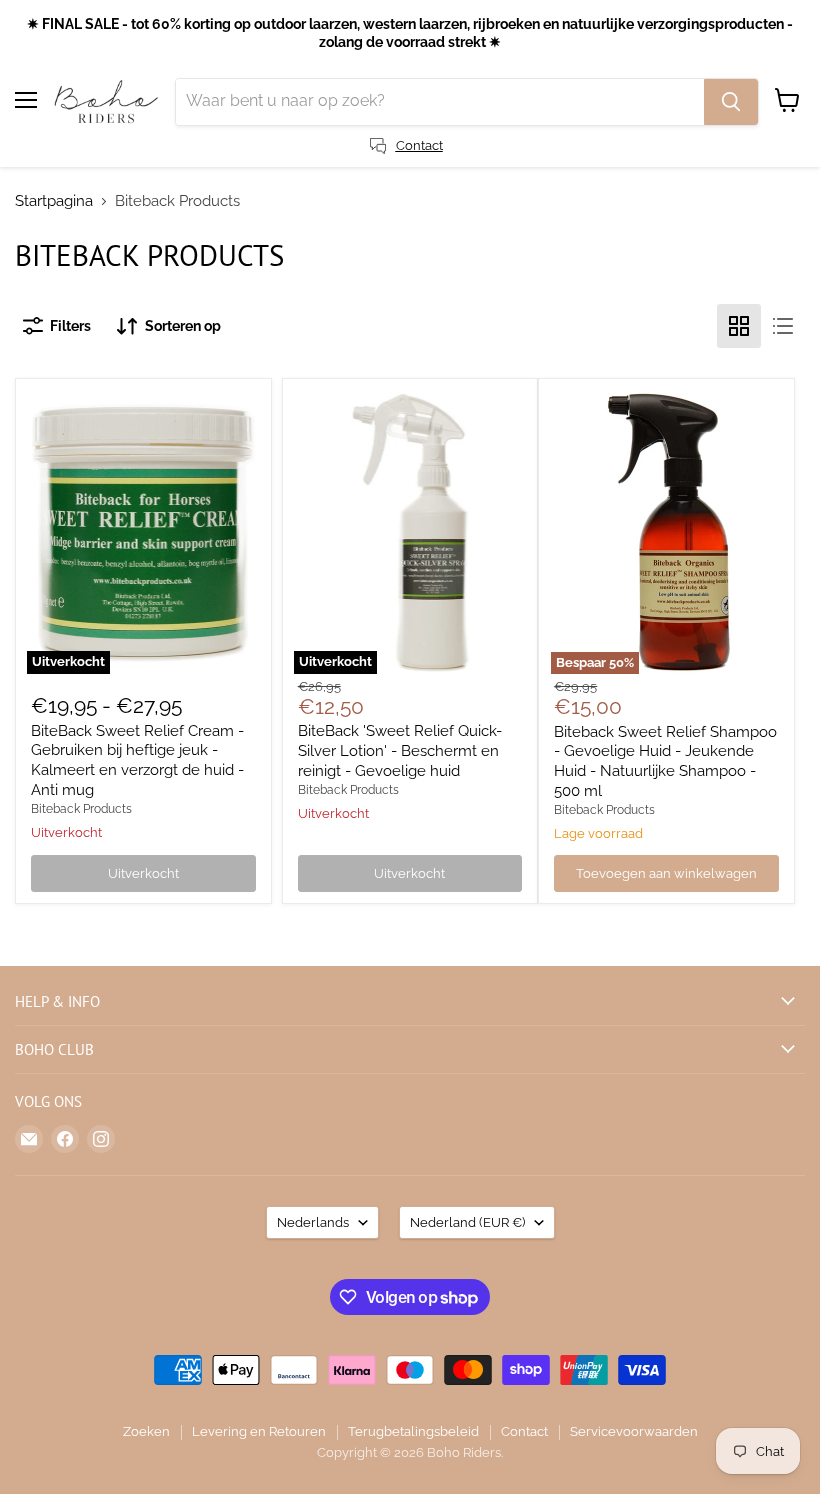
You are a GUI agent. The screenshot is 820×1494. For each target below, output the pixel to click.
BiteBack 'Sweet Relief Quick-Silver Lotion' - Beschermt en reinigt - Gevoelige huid (400, 750)
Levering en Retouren (259, 1431)
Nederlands (313, 1222)
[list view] (783, 326)
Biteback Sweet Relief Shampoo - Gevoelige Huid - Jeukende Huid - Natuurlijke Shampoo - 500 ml (665, 761)
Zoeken (146, 1431)
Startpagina (54, 201)
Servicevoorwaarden (634, 1431)
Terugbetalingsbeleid (413, 1431)
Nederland (467, 1222)
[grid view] (739, 326)
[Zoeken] (731, 102)
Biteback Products (81, 809)
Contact (524, 1431)
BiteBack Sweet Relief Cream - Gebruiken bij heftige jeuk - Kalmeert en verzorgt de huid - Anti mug (137, 760)
